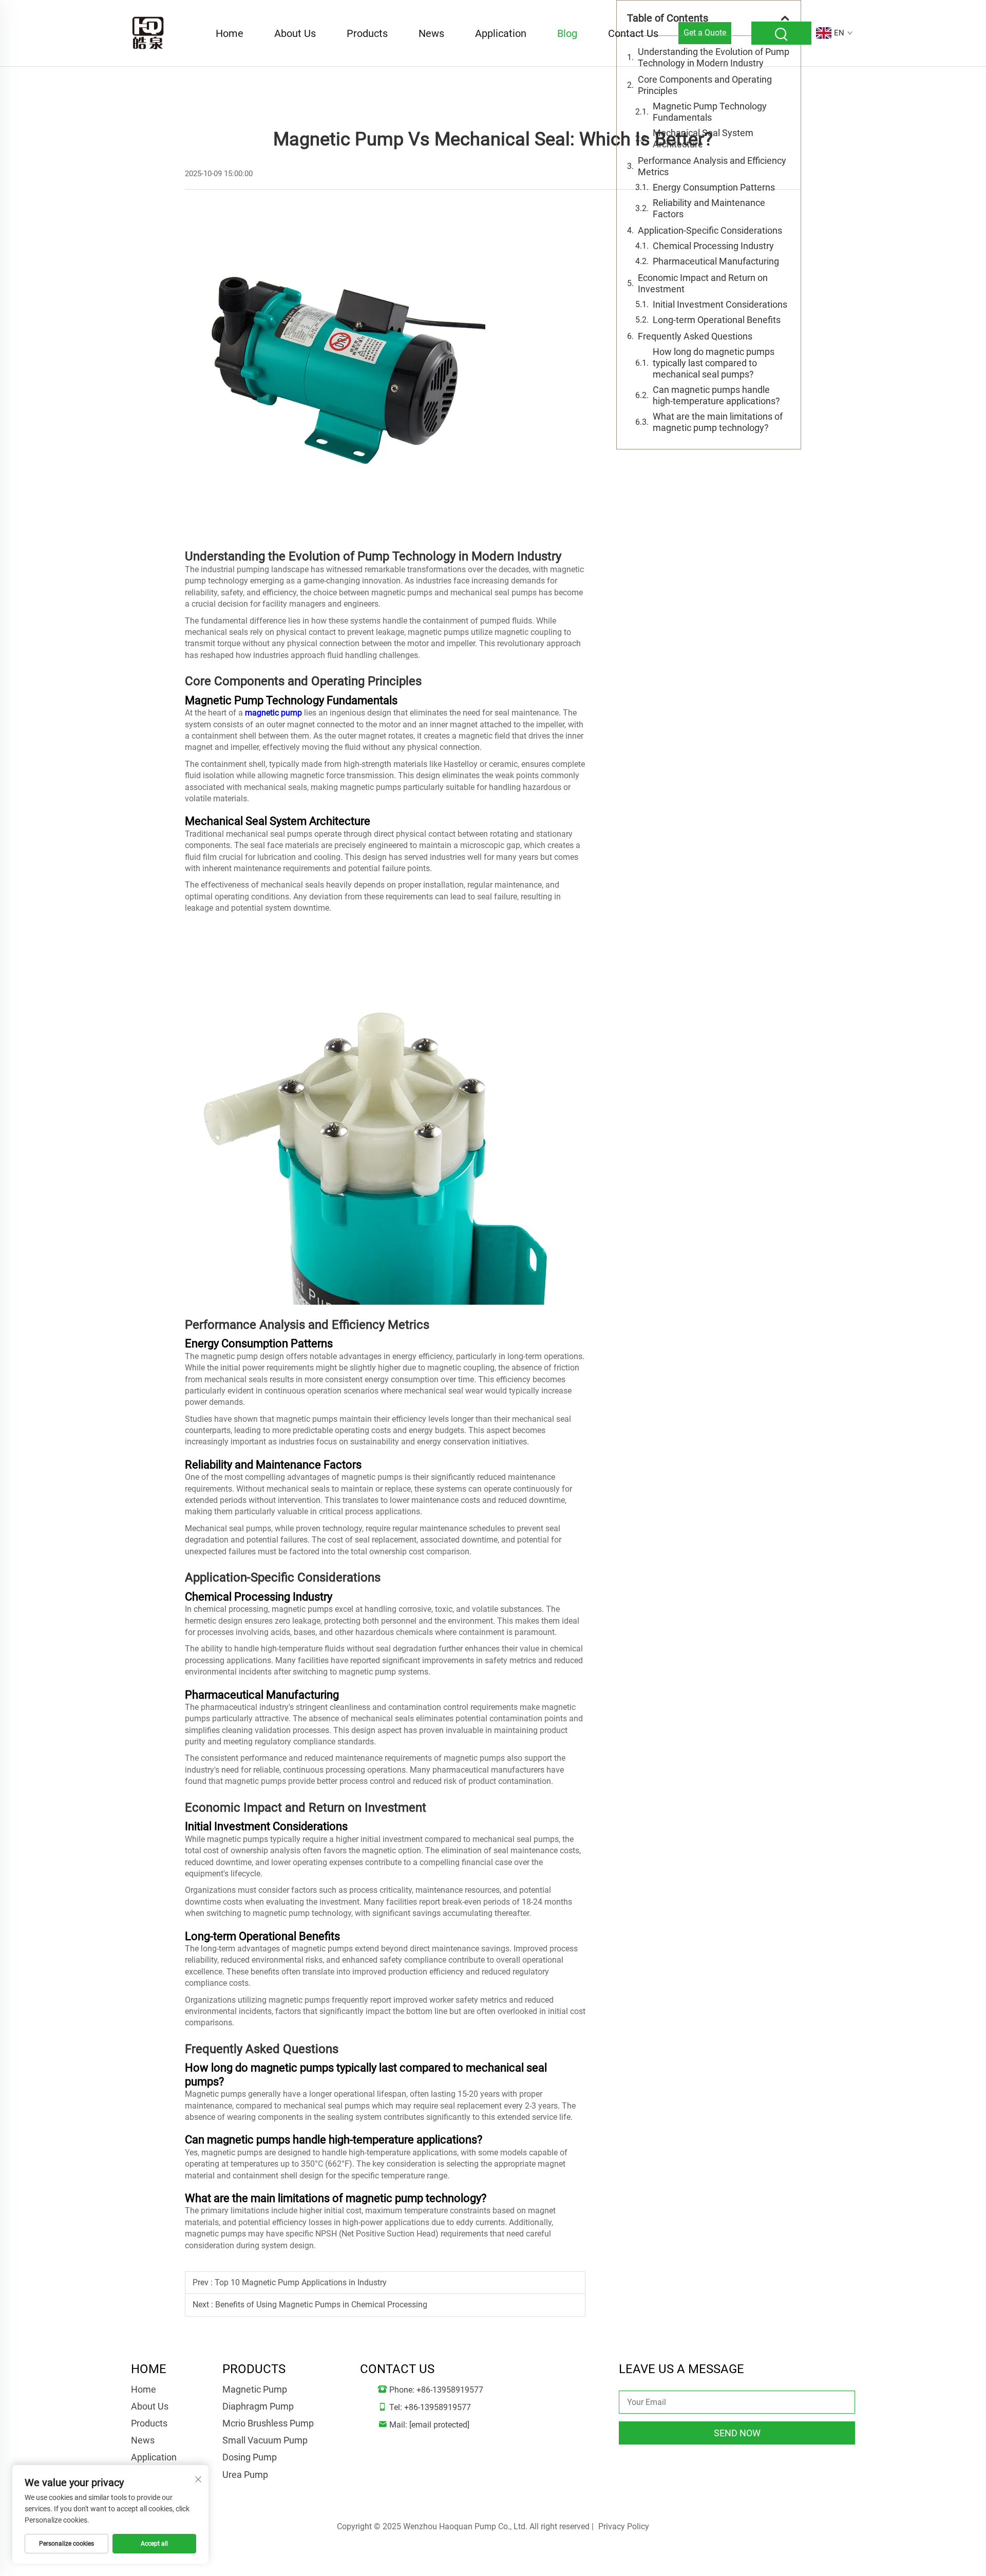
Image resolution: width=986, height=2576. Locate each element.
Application (501, 33)
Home (230, 33)
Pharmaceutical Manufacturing (716, 261)
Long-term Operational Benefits (717, 320)
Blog (567, 33)
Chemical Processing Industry (713, 246)
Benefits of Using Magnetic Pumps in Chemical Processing (321, 2305)
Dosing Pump (250, 2457)
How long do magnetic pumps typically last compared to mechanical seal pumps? (714, 363)
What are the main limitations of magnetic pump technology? (718, 422)
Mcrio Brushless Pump (268, 2423)
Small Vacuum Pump (265, 2440)
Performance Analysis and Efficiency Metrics (712, 166)
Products (367, 33)
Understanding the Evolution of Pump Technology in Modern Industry (714, 57)
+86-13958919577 (450, 2390)
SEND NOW (737, 2433)
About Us (295, 33)
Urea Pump (245, 2475)
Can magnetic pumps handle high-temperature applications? (716, 395)
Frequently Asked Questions (695, 336)
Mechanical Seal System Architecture (703, 138)
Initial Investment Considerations (720, 304)
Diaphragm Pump (258, 2406)
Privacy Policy (624, 2526)
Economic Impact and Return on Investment (703, 283)
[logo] (148, 33)
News (431, 33)
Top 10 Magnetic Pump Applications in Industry (301, 2282)
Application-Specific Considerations (710, 230)
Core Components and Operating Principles (705, 85)
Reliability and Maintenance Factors (709, 208)
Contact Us (633, 33)
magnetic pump (273, 713)
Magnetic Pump (255, 2389)
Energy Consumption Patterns (714, 187)
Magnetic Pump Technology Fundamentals (710, 112)
